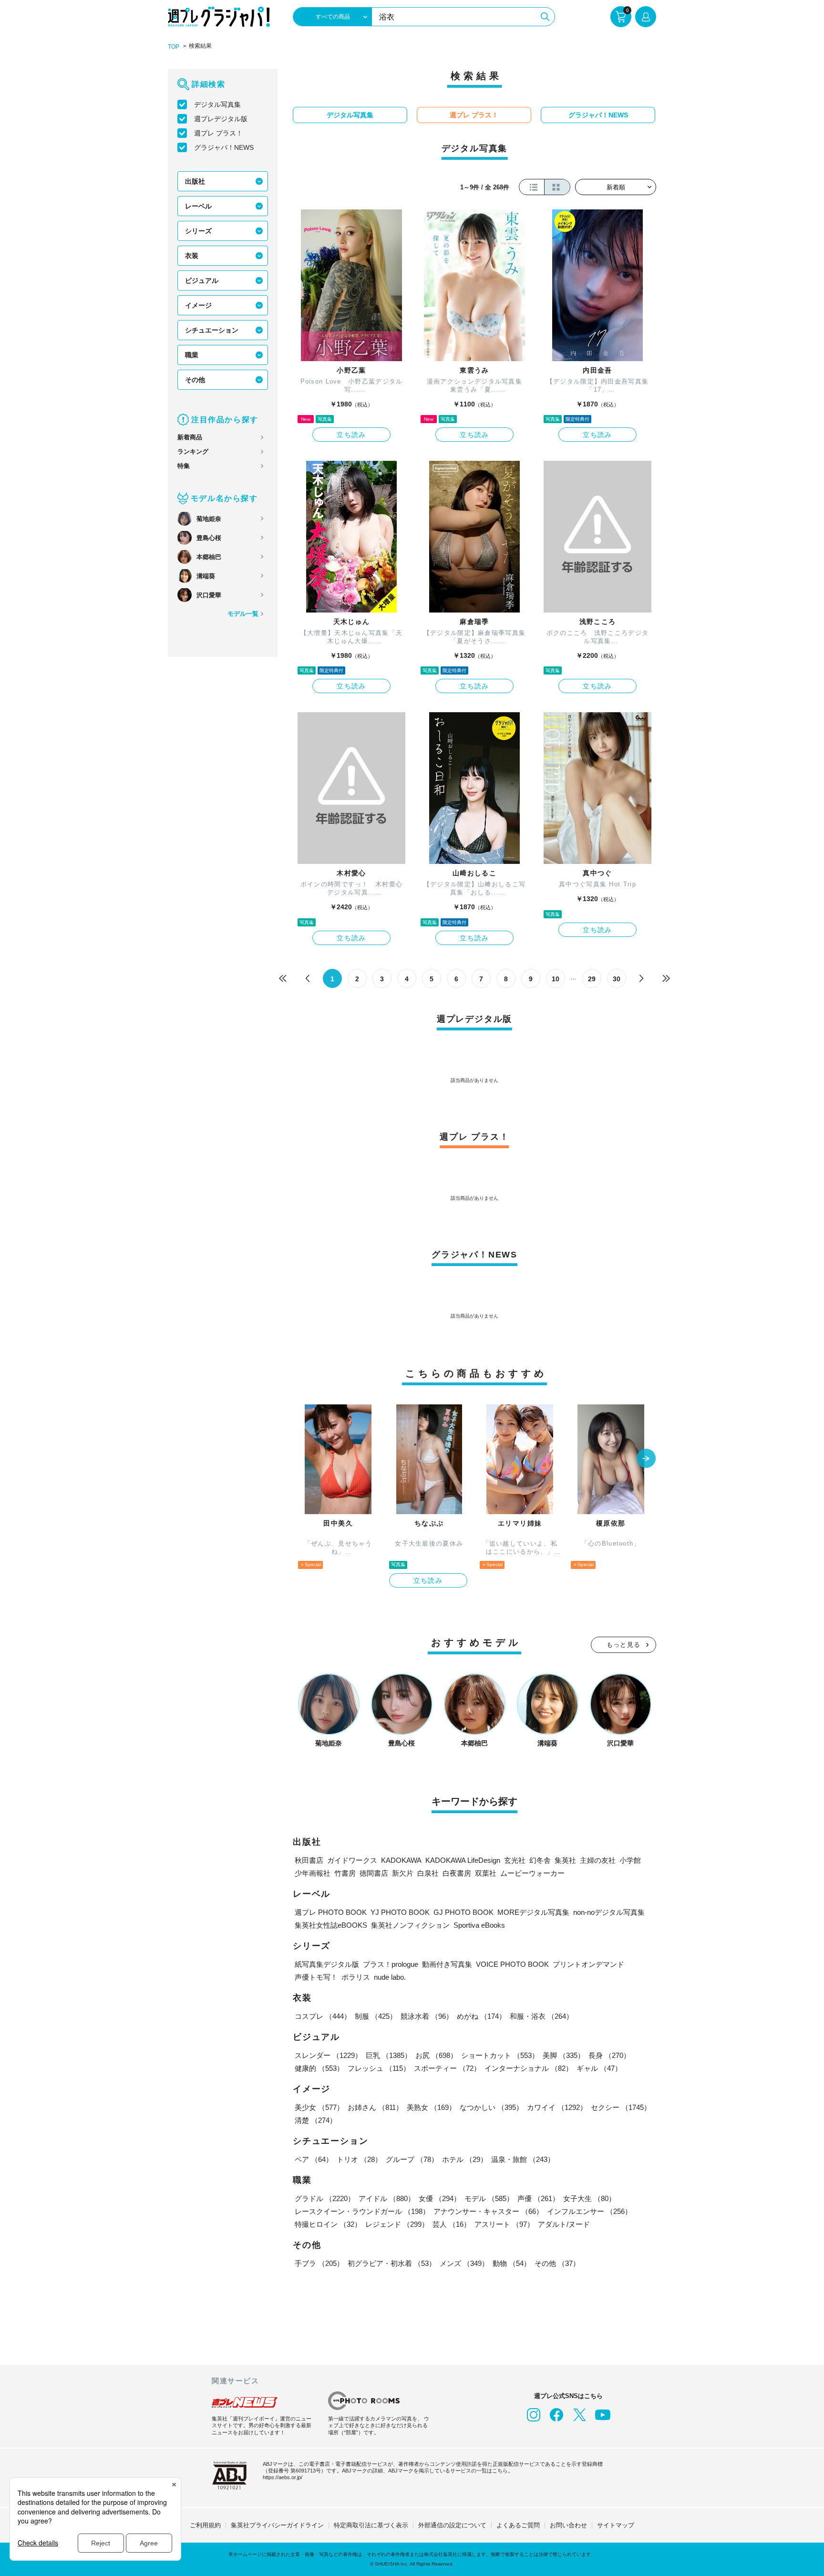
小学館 (630, 1860)
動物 (512, 2263)
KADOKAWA (401, 1860)
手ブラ (319, 2263)
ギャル (599, 2068)
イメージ (198, 305)
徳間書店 (374, 1873)
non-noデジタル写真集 (609, 1912)
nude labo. (390, 1977)
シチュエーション (212, 330)
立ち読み (351, 435)
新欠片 (403, 1873)
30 (617, 979)
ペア (314, 2159)
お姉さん (375, 2107)
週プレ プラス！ (218, 133)
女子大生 (589, 2198)
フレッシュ (379, 2068)
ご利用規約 (205, 2525)
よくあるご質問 (518, 2525)
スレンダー (328, 2055)
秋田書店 (309, 1860)
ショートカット (500, 2055)
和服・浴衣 (541, 2016)
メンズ (464, 2263)
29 (592, 979)
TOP (174, 47)
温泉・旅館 (523, 2159)
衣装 (192, 256)
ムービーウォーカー (532, 1873)
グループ (412, 2159)
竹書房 (345, 1873)
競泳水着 (427, 2016)
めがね (481, 2016)
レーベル (198, 206)
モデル (489, 2198)
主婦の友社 (598, 1860)
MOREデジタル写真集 (533, 1912)
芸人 (452, 2224)
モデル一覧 (243, 614)
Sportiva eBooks (479, 1925)
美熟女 (431, 2107)
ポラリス (356, 1977)
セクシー (621, 2107)
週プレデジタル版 (221, 119)
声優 (538, 2198)
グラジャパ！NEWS (224, 147)
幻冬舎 (540, 1860)
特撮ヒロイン (328, 2224)
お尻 (436, 2055)
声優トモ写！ (316, 1977)
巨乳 (389, 2055)
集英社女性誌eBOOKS (331, 1925)
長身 (609, 2055)
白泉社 (428, 1873)
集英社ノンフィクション (410, 1925)
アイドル (387, 2198)
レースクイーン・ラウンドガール (362, 2211)
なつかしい (491, 2107)
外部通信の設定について (452, 2525)
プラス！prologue (391, 1964)
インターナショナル (529, 2068)
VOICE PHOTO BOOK (512, 1964)
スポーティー (447, 2068)
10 (556, 979)
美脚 (564, 2055)
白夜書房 (457, 1873)
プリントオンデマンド (588, 1964)
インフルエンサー (589, 2211)
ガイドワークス (352, 1860)
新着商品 (190, 437)
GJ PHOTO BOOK (463, 1912)
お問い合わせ (568, 2525)
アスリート (504, 2224)
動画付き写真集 (447, 1964)
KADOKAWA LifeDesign (463, 1860)
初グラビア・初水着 (392, 2263)
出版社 (195, 181)
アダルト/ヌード (564, 2224)
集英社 (565, 1860)
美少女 (319, 2107)
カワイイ (557, 2107)
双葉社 (486, 1873)
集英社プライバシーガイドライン (277, 2525)
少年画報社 (313, 1873)
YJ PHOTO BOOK (400, 1912)
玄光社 (515, 1860)
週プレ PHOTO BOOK (331, 1912)
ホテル (465, 2159)
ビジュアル (202, 280)
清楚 (316, 2120)
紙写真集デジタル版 (327, 1964)
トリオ (359, 2159)
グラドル (325, 2198)
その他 (195, 380)
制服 (376, 2016)
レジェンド (397, 2224)
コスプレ (323, 2016)
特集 (184, 466)
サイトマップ (616, 2525)
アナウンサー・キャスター (488, 2211)
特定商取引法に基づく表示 (371, 2525)
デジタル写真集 (217, 104)
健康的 (319, 2068)
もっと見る (624, 1645)
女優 (440, 2198)
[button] (646, 1459)
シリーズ (198, 231)
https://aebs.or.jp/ (283, 2477)
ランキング (193, 452)
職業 (192, 355)
